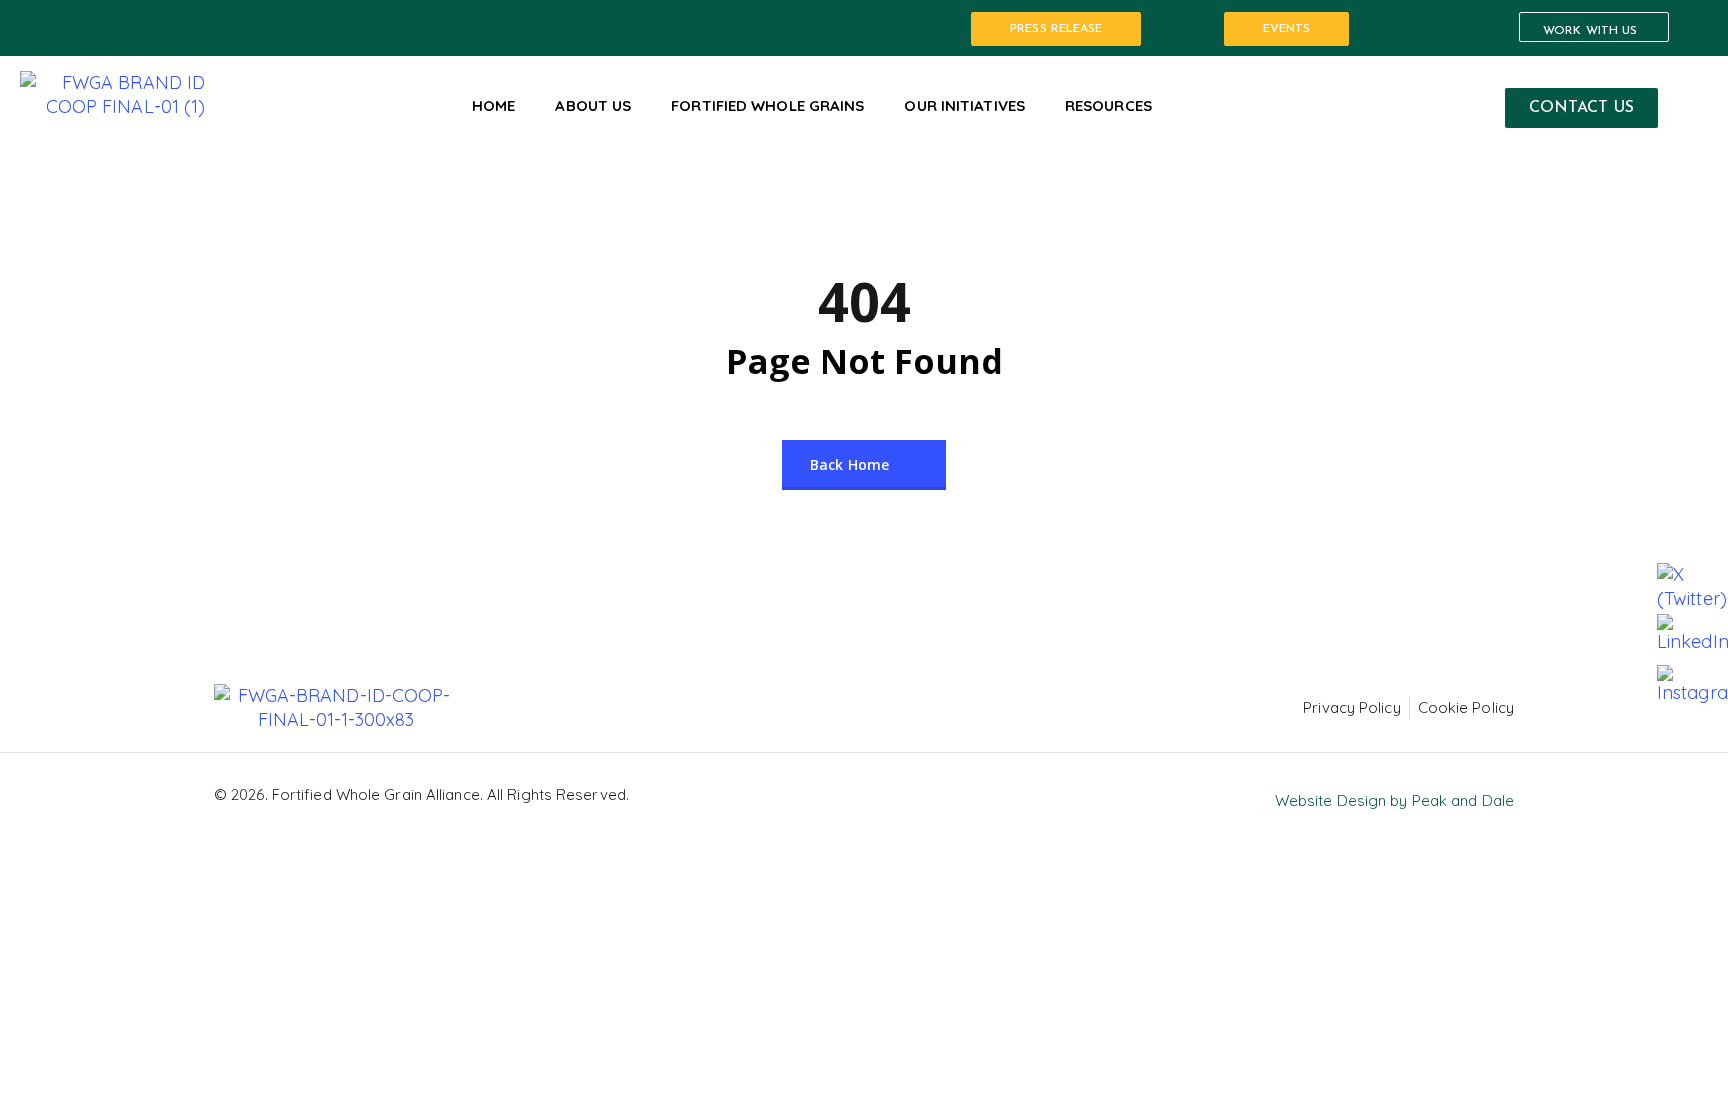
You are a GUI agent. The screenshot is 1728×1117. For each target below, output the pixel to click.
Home (493, 105)
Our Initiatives (964, 105)
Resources (1108, 105)
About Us (593, 105)
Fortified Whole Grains (767, 105)
